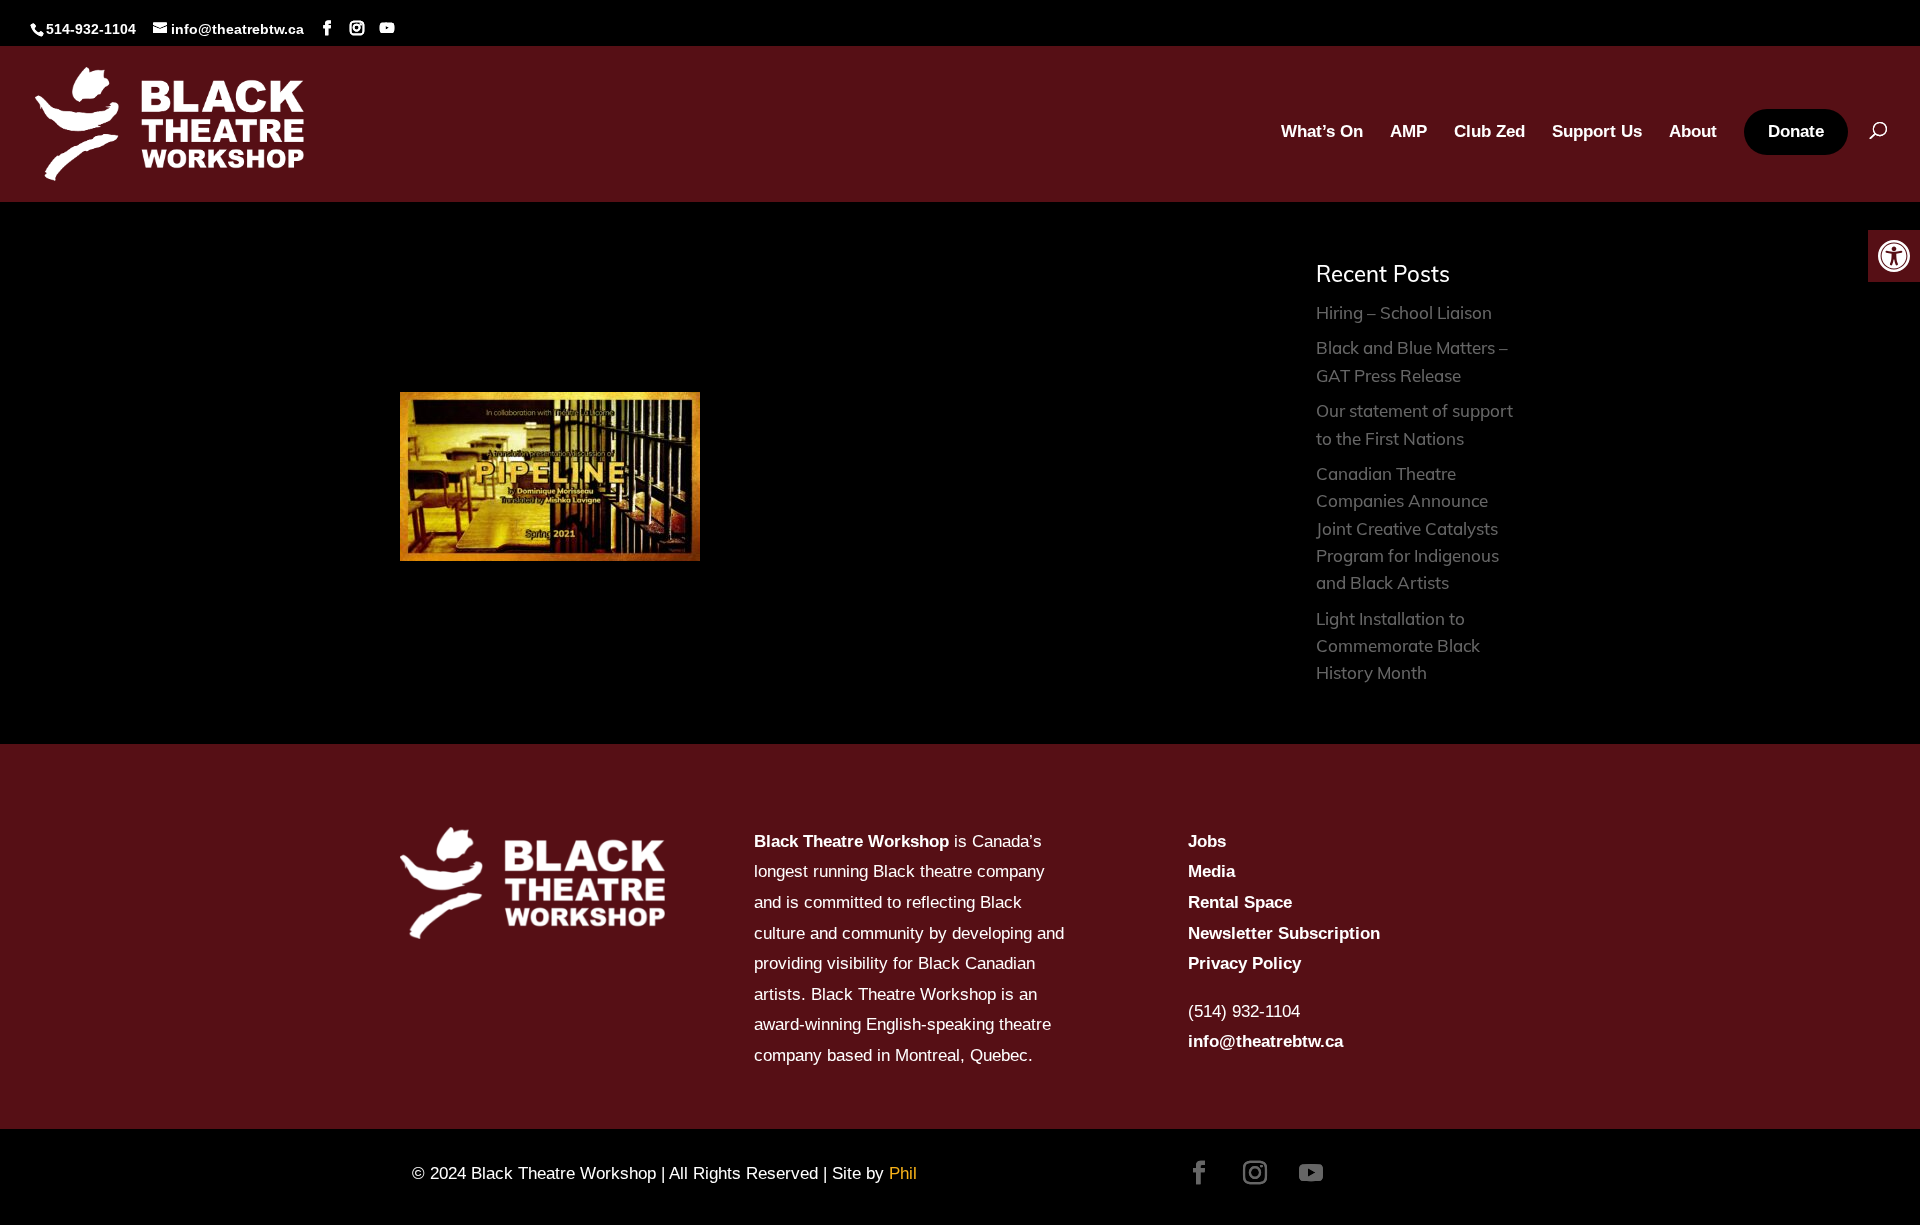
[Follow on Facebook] (1199, 1173)
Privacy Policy (1244, 963)
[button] (1894, 256)
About (1693, 133)
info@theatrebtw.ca (1265, 1041)
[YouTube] (387, 28)
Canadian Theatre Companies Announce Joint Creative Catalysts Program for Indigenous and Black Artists (1407, 528)
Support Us (1597, 133)
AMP (1408, 133)
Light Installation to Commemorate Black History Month (1398, 645)
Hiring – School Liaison (1404, 312)
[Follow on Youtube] (1311, 1173)
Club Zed (1489, 133)
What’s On (1322, 133)
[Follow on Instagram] (1255, 1173)
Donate (1796, 131)
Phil (903, 1173)
